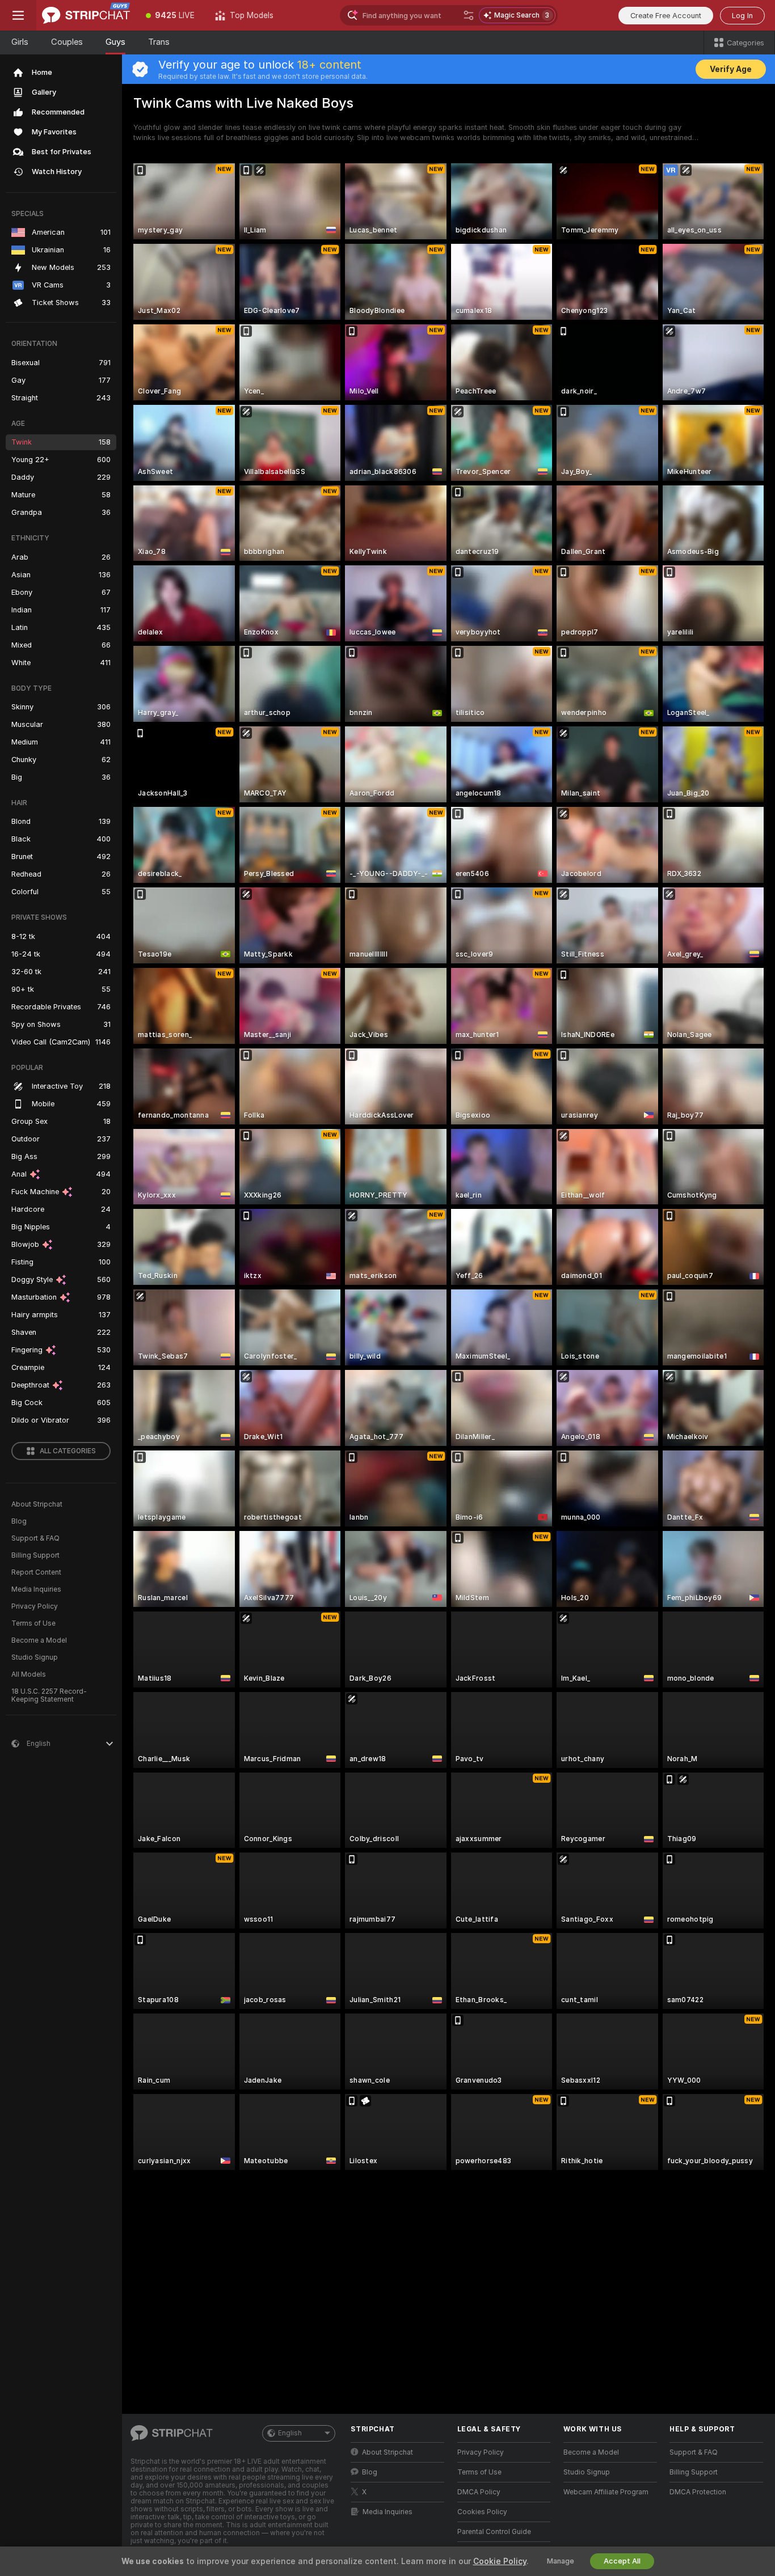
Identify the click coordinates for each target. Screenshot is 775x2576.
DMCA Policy (479, 2492)
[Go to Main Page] (86, 15)
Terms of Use (33, 1623)
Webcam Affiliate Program (606, 2492)
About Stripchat (37, 1504)
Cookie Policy (500, 2561)
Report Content (36, 1572)
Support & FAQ (35, 1538)
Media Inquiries (36, 1589)
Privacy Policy (35, 1606)
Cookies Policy (482, 2512)
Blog (19, 1521)
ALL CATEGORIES (68, 1451)
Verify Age (731, 69)
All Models (29, 1674)
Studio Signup (35, 1657)
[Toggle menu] (18, 15)
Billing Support (35, 1555)
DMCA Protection (698, 2492)
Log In (742, 16)
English (290, 2433)
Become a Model (39, 1640)
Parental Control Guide (494, 2532)
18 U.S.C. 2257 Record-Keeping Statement (49, 1695)
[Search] (469, 15)
